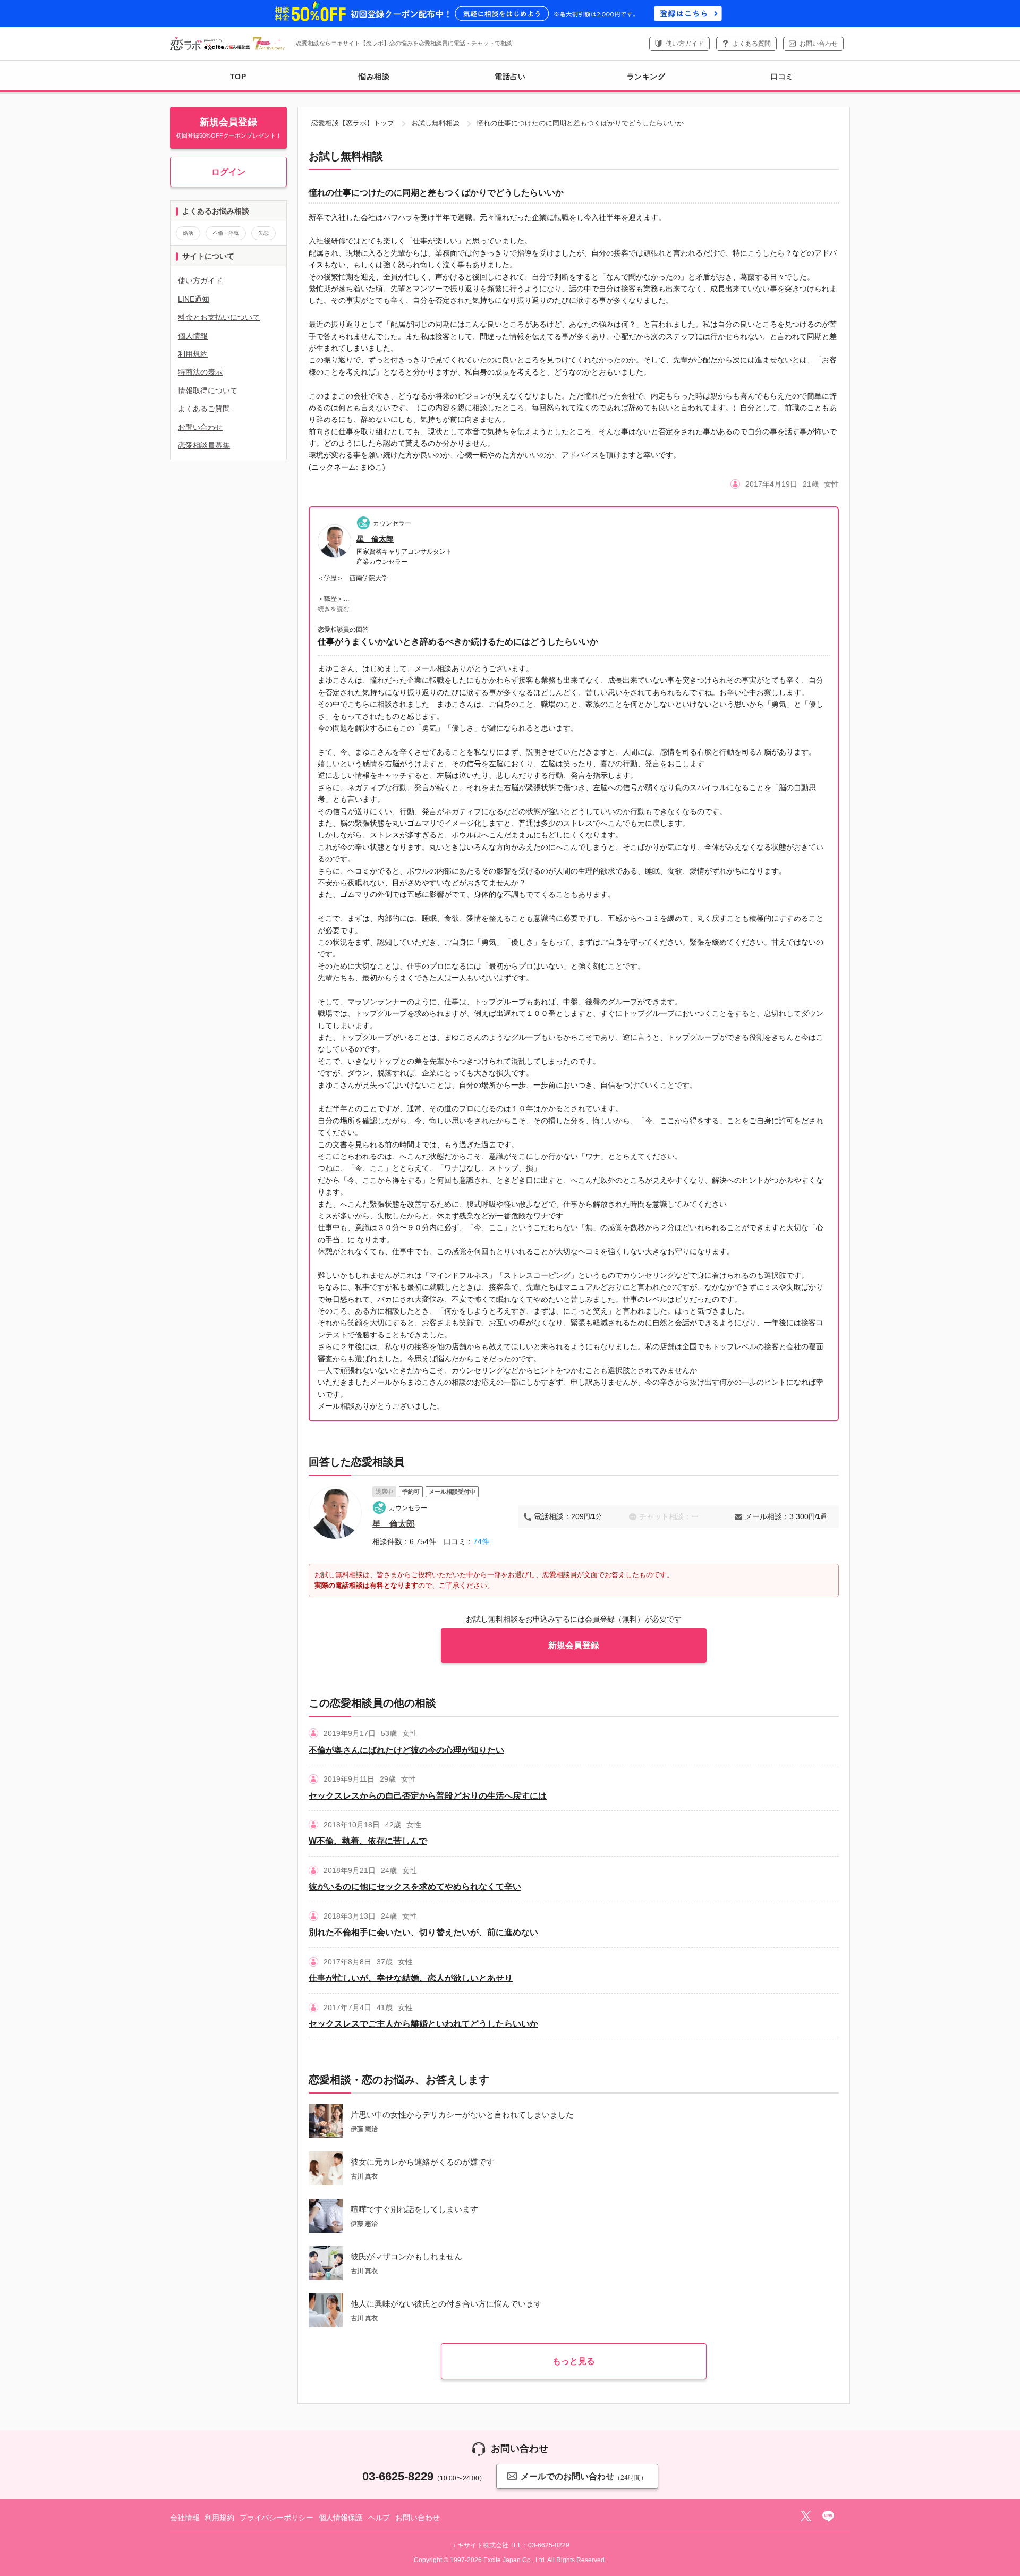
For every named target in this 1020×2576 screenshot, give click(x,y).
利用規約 (193, 354)
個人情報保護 (341, 2518)
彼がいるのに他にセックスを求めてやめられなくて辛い (415, 1887)
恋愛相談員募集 (204, 445)
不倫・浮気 (226, 233)
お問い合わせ (819, 44)
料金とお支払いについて (219, 317)
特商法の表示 (200, 372)
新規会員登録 (574, 1645)
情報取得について (208, 391)
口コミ (782, 77)
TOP (238, 77)
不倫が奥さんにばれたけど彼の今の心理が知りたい (406, 1750)
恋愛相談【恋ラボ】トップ (353, 123)
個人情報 (193, 336)
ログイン (228, 172)
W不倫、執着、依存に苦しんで (368, 1841)
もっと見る (574, 2361)
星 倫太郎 (375, 539)
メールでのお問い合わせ (584, 2477)
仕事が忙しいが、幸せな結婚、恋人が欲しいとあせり (411, 1978)
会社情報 (185, 2518)
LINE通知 (194, 299)
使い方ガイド (685, 44)
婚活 (188, 233)
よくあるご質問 (204, 409)
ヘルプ (379, 2518)
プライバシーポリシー (277, 2518)
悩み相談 (374, 77)
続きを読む (334, 609)
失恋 (263, 233)
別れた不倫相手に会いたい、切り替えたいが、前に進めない (423, 1932)
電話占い (510, 77)
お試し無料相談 (435, 123)
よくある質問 (752, 44)
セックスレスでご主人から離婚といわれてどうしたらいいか (423, 2024)
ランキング (646, 77)
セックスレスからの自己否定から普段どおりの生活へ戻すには (428, 1796)
